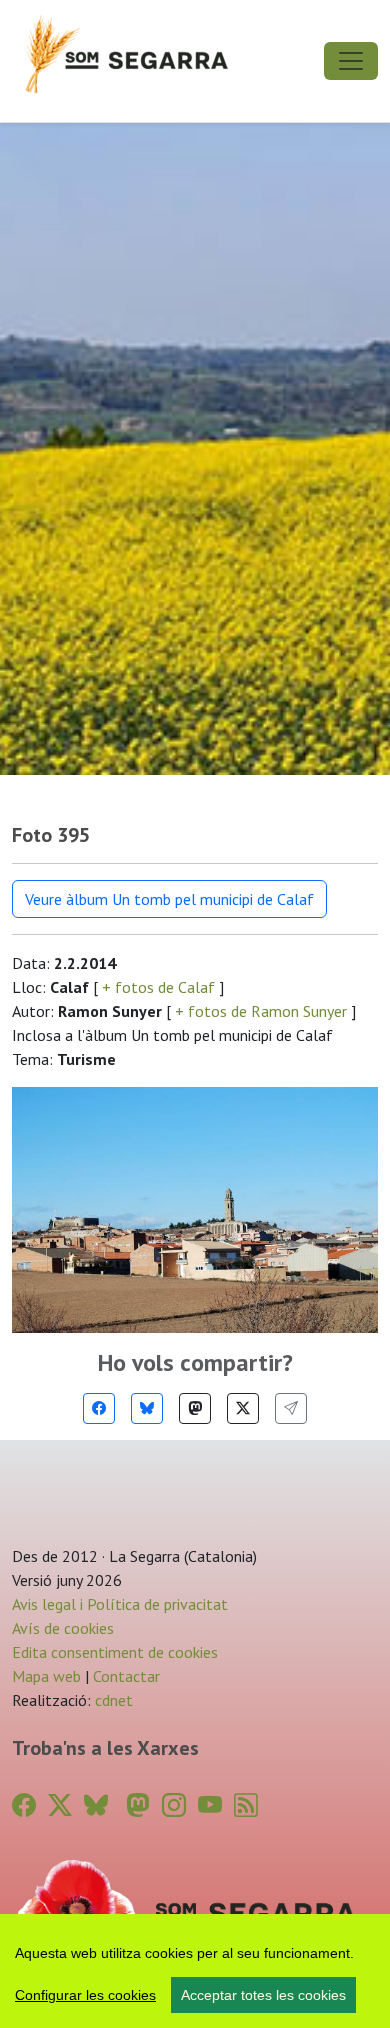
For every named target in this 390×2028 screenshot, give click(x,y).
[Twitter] (243, 1408)
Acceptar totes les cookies (263, 1995)
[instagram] (174, 1805)
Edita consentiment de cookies (115, 1652)
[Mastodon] (195, 1408)
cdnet (112, 1700)
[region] (195, 1971)
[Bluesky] (147, 1408)
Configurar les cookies (85, 1995)
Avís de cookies (63, 1628)
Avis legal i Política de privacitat (120, 1604)
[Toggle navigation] (351, 61)
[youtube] (210, 1805)
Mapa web (46, 1676)
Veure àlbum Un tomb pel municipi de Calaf (169, 899)
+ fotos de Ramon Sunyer (261, 1011)
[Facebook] (99, 1408)
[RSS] (246, 1805)
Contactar (126, 1676)
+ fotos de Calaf (158, 987)
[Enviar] (291, 1408)
